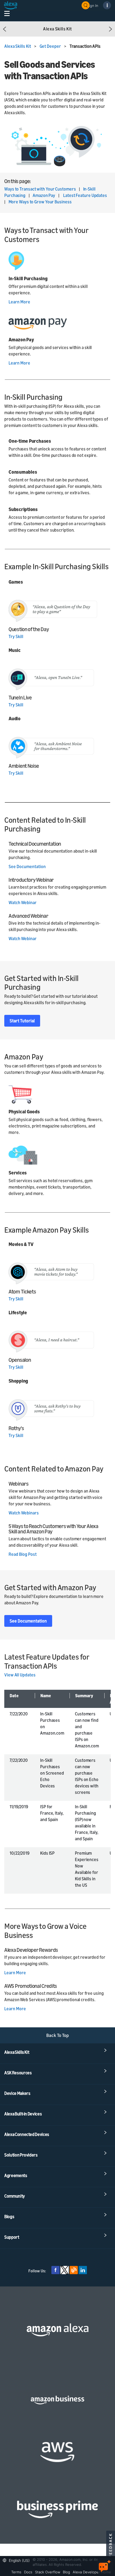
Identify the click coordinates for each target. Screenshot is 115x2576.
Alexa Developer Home (92, 2572)
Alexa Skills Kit (18, 46)
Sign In (93, 5)
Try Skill (16, 636)
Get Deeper (51, 46)
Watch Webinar (23, 903)
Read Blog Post (23, 1554)
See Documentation (27, 866)
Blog (66, 2572)
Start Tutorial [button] (22, 1021)
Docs (28, 2572)
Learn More (19, 302)
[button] (5, 29)
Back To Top (58, 2035)
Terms (16, 2572)
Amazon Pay (44, 195)
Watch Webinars (24, 1513)
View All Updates (20, 1675)
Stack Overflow (48, 2572)
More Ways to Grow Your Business (40, 202)
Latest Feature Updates (85, 195)
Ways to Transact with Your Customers (40, 189)
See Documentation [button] (28, 1621)
